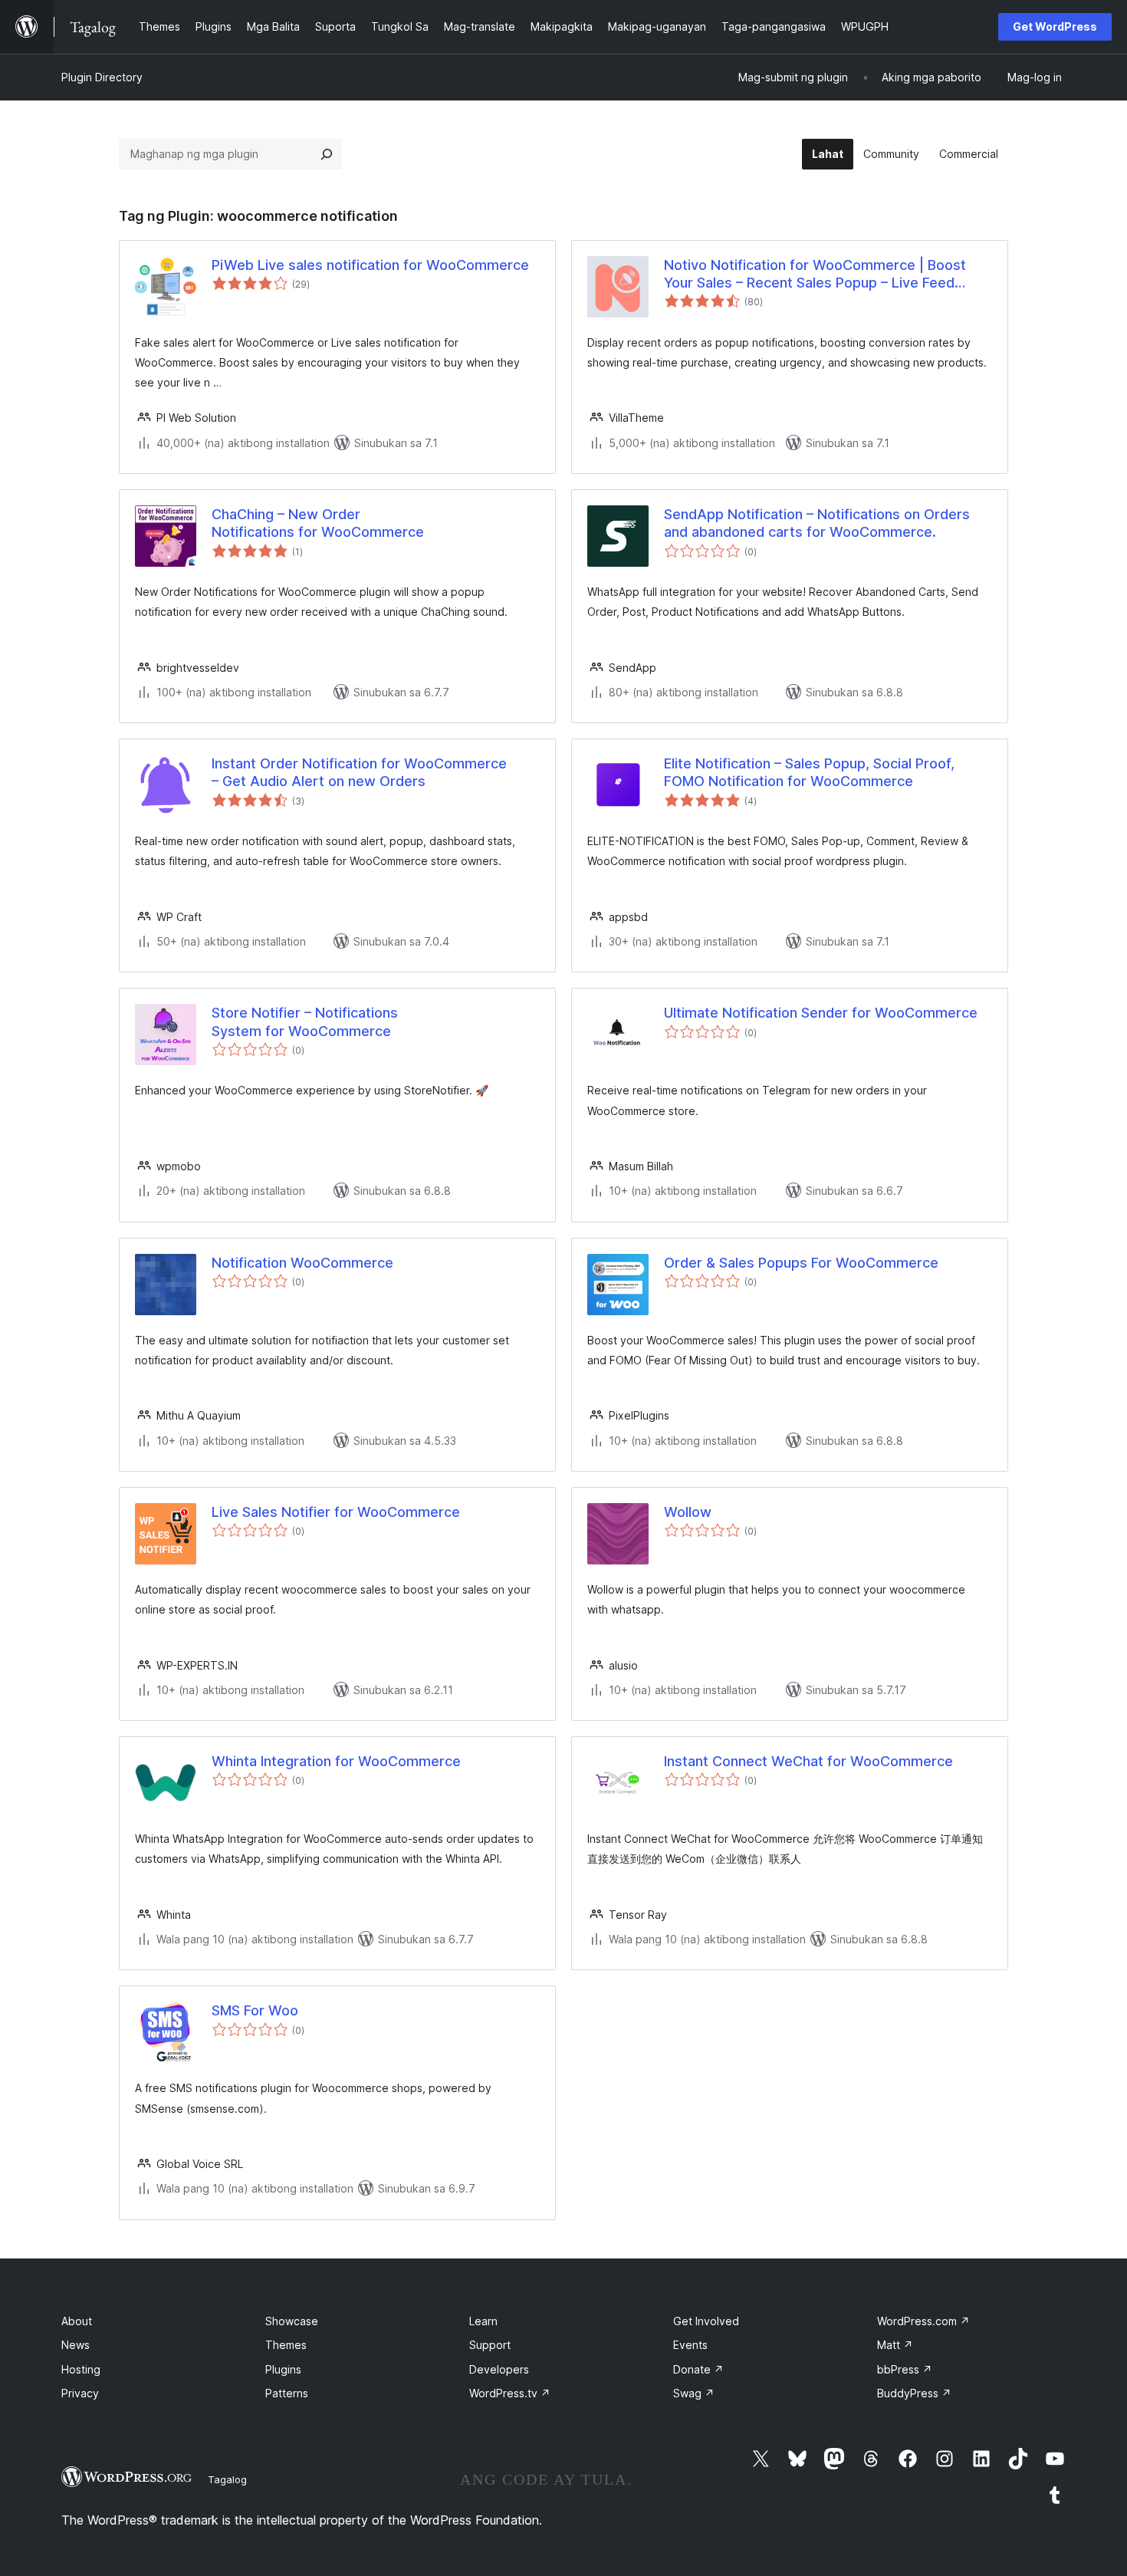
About (77, 2321)
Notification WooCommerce (302, 1263)
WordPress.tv (510, 2393)
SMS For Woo (255, 2010)
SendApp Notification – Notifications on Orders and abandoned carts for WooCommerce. (817, 523)
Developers (499, 2369)
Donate (698, 2369)
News (76, 2345)
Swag (694, 2393)
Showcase (292, 2321)
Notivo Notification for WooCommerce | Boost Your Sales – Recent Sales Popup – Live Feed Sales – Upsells (815, 275)
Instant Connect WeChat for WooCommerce (808, 1761)
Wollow (688, 1512)
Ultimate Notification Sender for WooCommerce (821, 1013)
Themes (286, 2345)
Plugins (283, 2369)
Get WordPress (1055, 26)
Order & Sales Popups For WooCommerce (801, 1263)
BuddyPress (914, 2393)
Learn (483, 2321)
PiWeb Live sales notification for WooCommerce (370, 265)
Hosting (81, 2369)
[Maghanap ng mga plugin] (327, 154)
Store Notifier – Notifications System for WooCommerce (305, 1022)
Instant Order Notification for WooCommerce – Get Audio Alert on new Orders (359, 772)
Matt (895, 2345)
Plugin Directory (102, 77)
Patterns (287, 2393)
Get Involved (706, 2321)
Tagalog (227, 2479)
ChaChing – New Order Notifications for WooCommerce (318, 523)
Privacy (80, 2393)
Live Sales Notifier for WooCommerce (336, 1512)
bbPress (905, 2369)
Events (690, 2345)
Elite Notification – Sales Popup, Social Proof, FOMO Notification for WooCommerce (809, 772)
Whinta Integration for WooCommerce (336, 1761)
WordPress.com (923, 2321)
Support (490, 2345)
